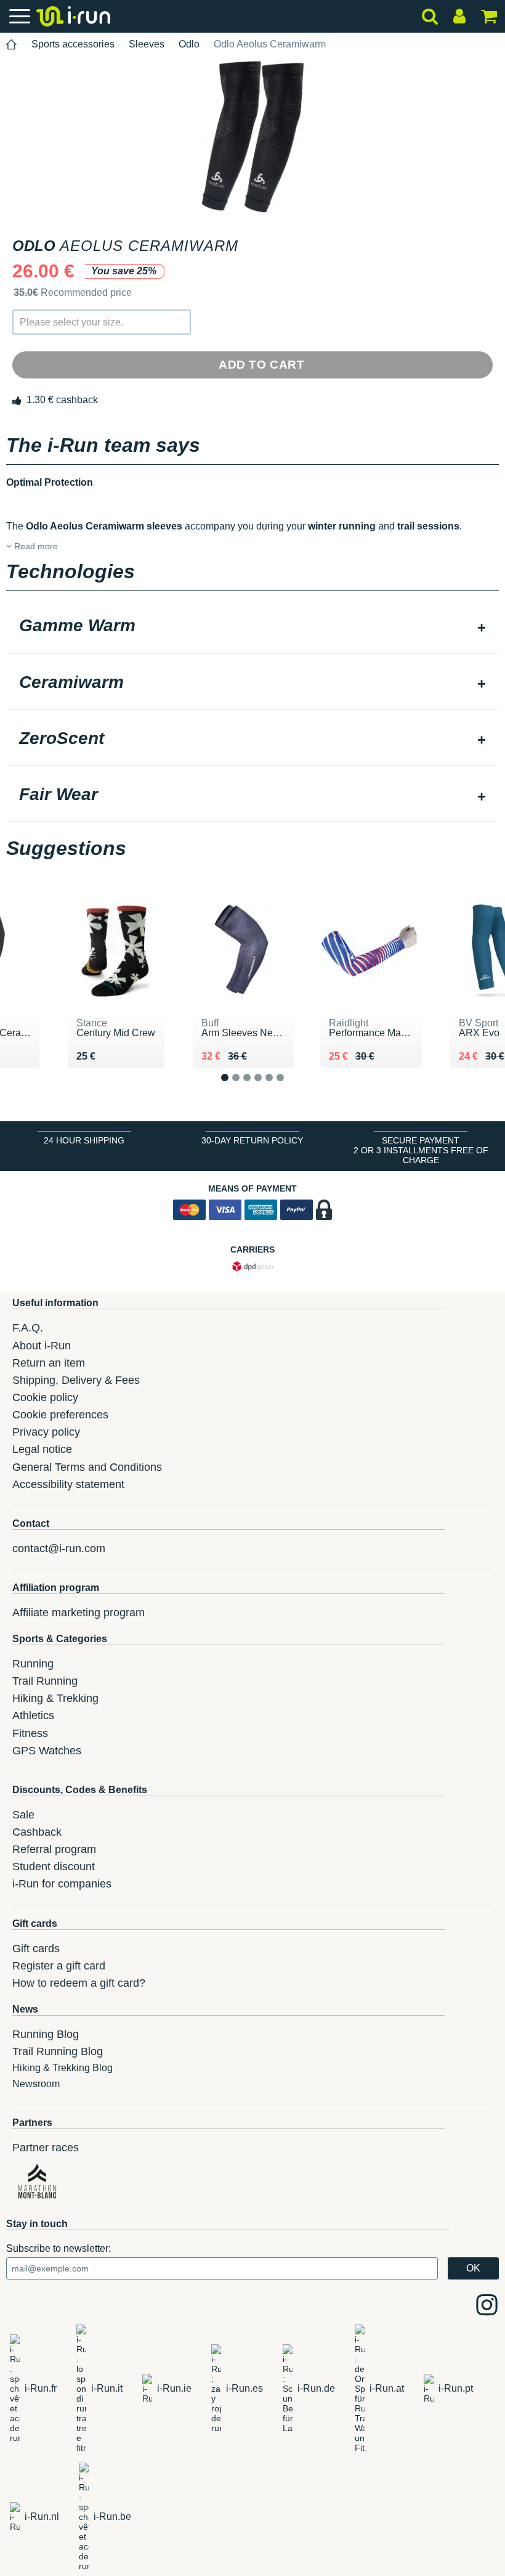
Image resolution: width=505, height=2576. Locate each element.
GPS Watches (47, 1751)
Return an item (49, 1363)
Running (33, 1664)
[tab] (252, 627)
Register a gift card (59, 1966)
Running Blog (46, 2034)
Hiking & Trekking (55, 1698)
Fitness (30, 1733)
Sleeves (147, 44)
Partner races (46, 2148)
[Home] (12, 45)
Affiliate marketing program (79, 1613)
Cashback (37, 1832)
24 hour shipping (84, 1140)
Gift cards (36, 1948)
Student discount (54, 1867)
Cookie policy (45, 1397)
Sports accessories (73, 44)
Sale (23, 1815)
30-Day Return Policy (252, 1140)
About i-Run (42, 1346)
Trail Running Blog (58, 2051)
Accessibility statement (68, 1484)
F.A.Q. (28, 1328)
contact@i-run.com (59, 1548)
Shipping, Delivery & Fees (76, 1380)
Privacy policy (46, 1432)
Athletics (33, 1715)
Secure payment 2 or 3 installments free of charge (421, 1150)
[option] (252, 137)
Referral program (54, 1849)
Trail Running (45, 1681)
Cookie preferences (60, 1415)
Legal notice (42, 1449)
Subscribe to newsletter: (59, 2248)
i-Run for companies (62, 1884)
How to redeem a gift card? (79, 1983)
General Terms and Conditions (87, 1467)
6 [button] (290, 1087)
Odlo (189, 44)
